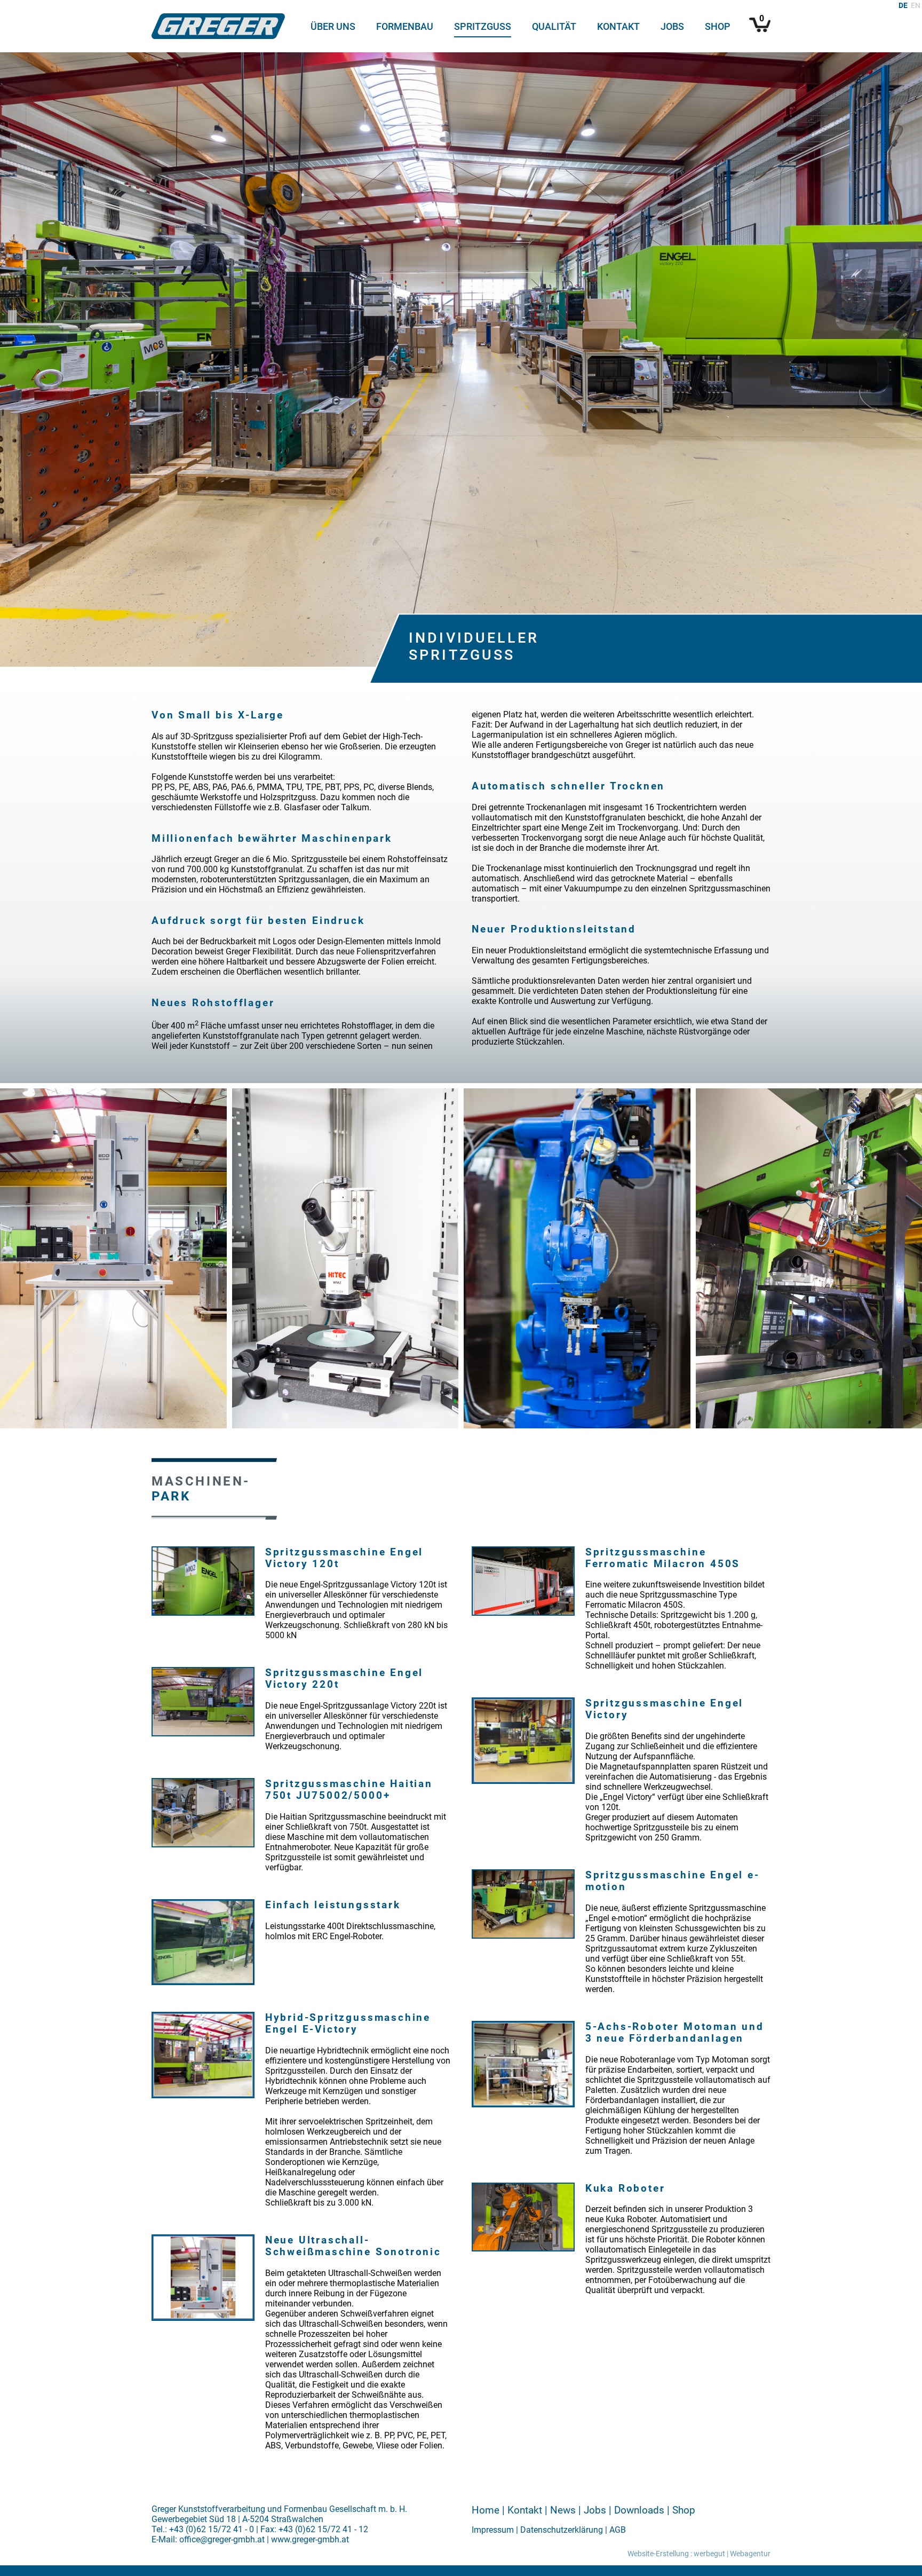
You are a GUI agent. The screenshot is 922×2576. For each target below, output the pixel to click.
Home (486, 2510)
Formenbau (405, 27)
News (563, 2510)
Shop (718, 27)
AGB (618, 2530)
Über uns (333, 27)
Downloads (639, 2510)
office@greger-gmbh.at (222, 2539)
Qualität (554, 27)
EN (916, 6)
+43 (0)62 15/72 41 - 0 (212, 2529)
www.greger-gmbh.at (310, 2539)
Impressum (493, 2530)
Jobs (672, 27)
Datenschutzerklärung (562, 2530)
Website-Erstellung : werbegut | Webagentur (699, 2554)
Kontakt (618, 27)
